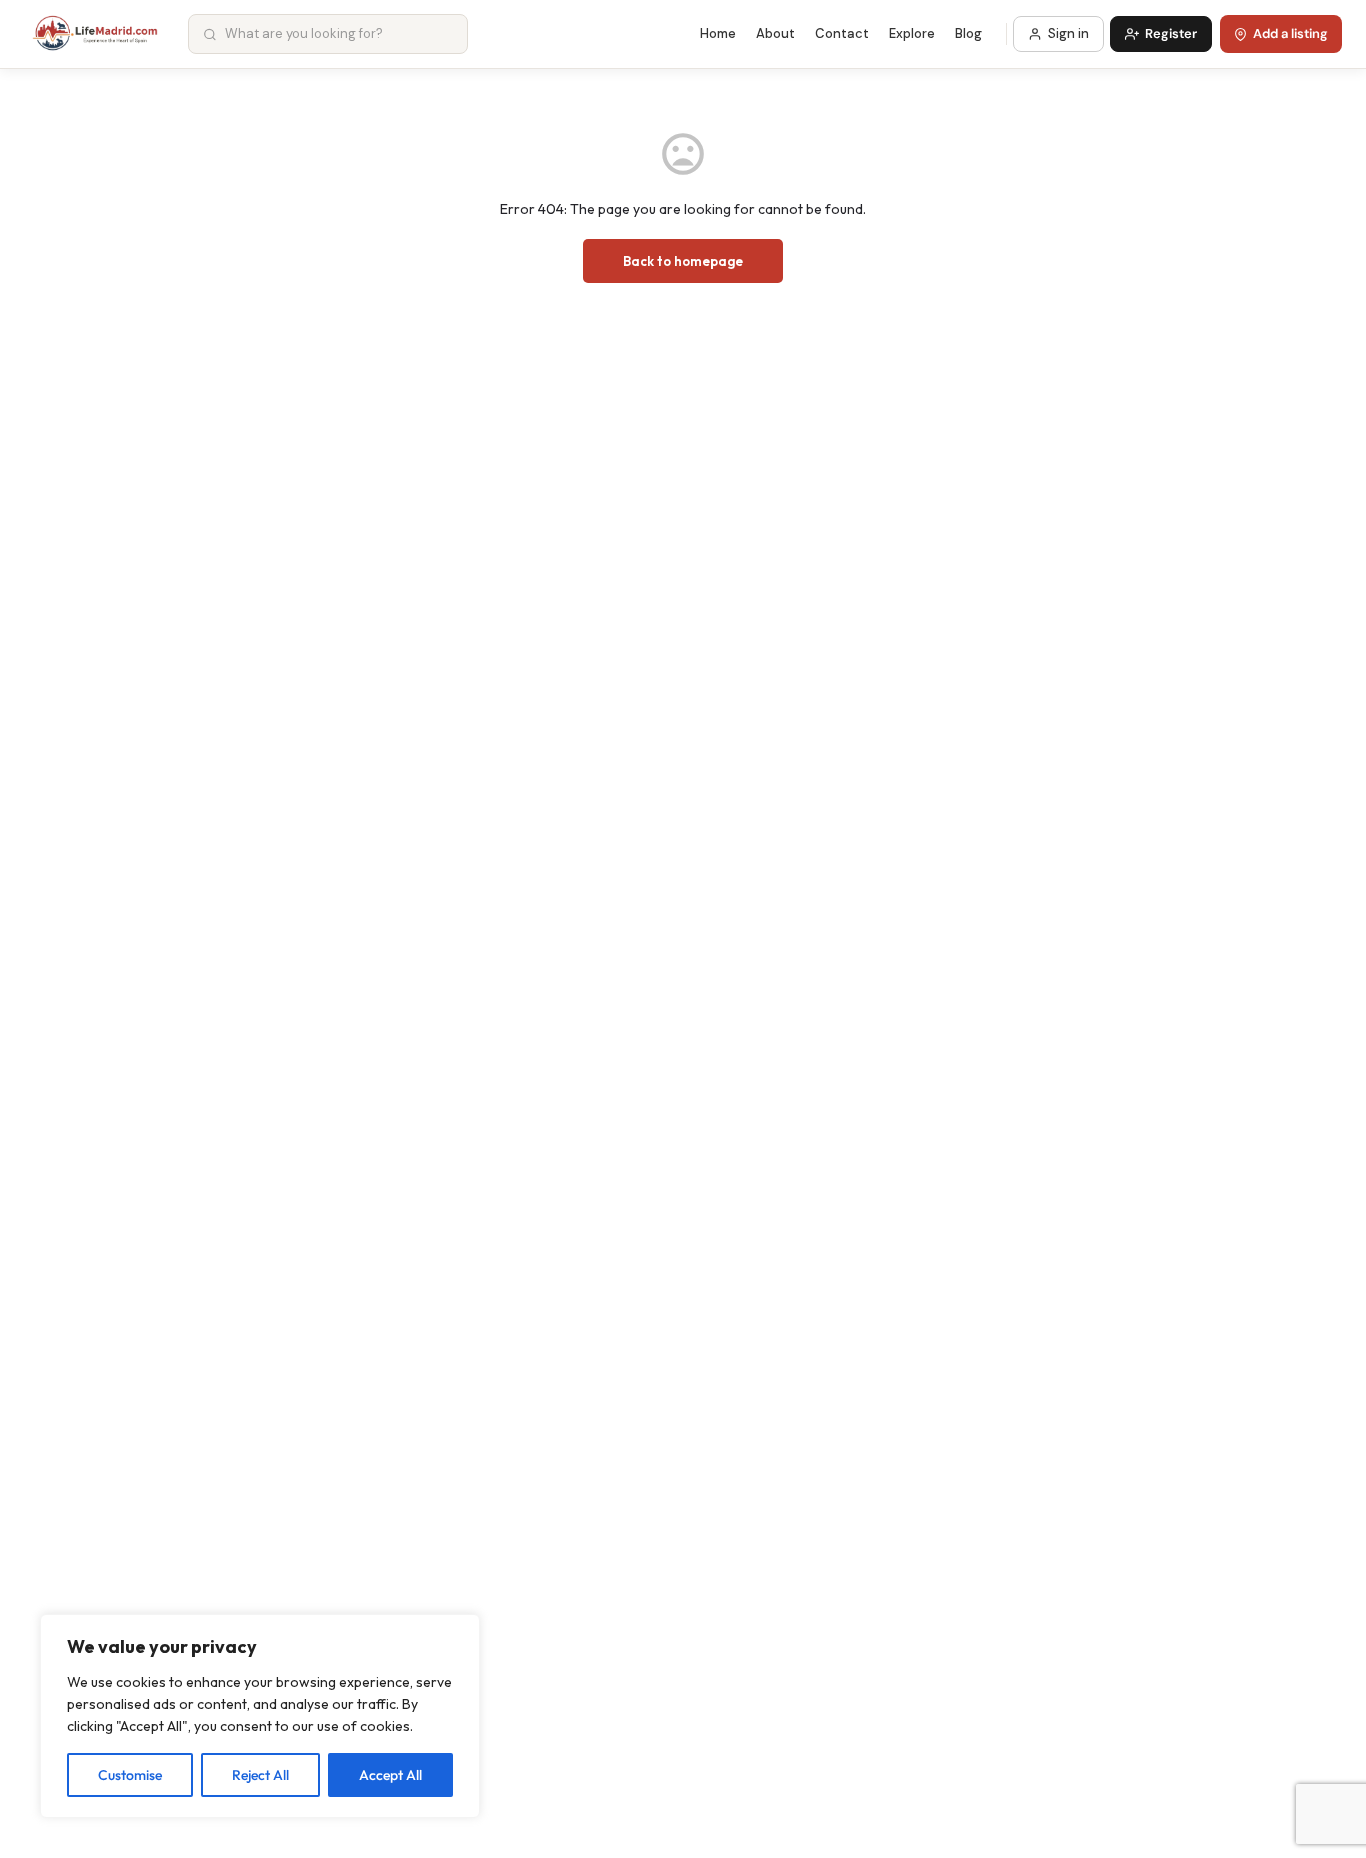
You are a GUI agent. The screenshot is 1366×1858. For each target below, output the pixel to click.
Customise (130, 1775)
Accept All (390, 1775)
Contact (842, 33)
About (775, 33)
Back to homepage (683, 261)
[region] (260, 1716)
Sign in (1068, 33)
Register (1171, 33)
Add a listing (1290, 33)
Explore (912, 33)
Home (718, 33)
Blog (968, 33)
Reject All (260, 1775)
